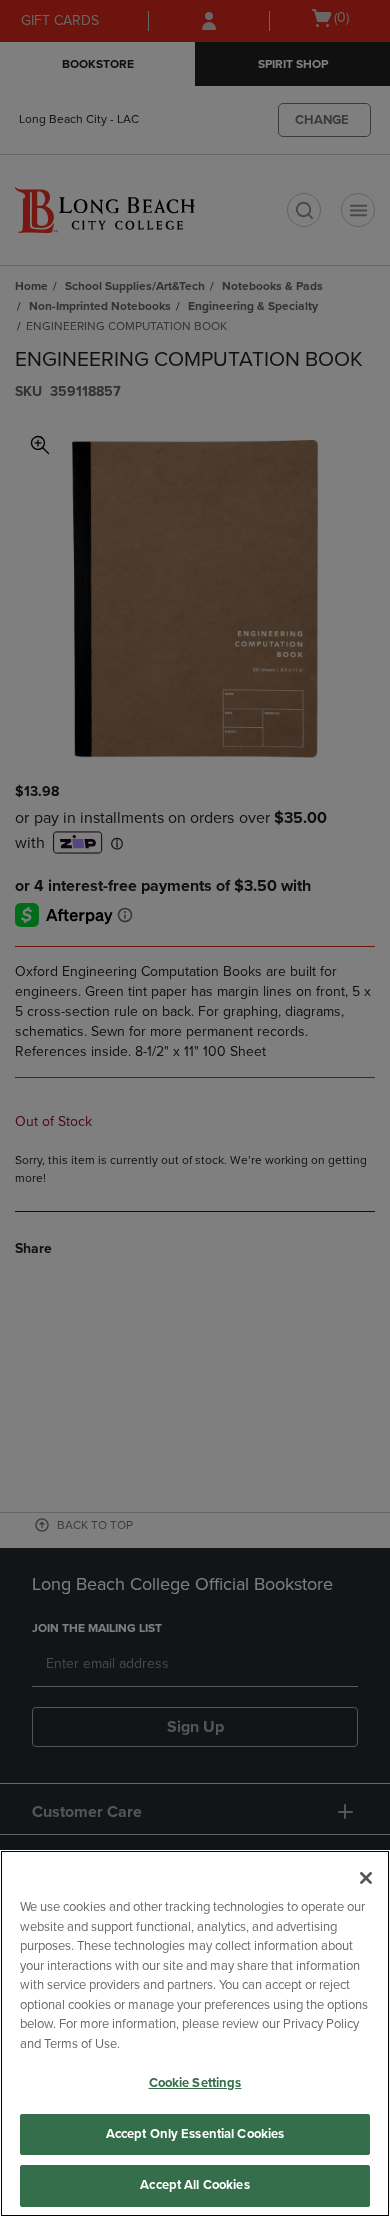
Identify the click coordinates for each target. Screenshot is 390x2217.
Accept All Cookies (194, 2185)
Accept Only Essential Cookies (195, 2134)
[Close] (366, 1878)
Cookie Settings (195, 2083)
